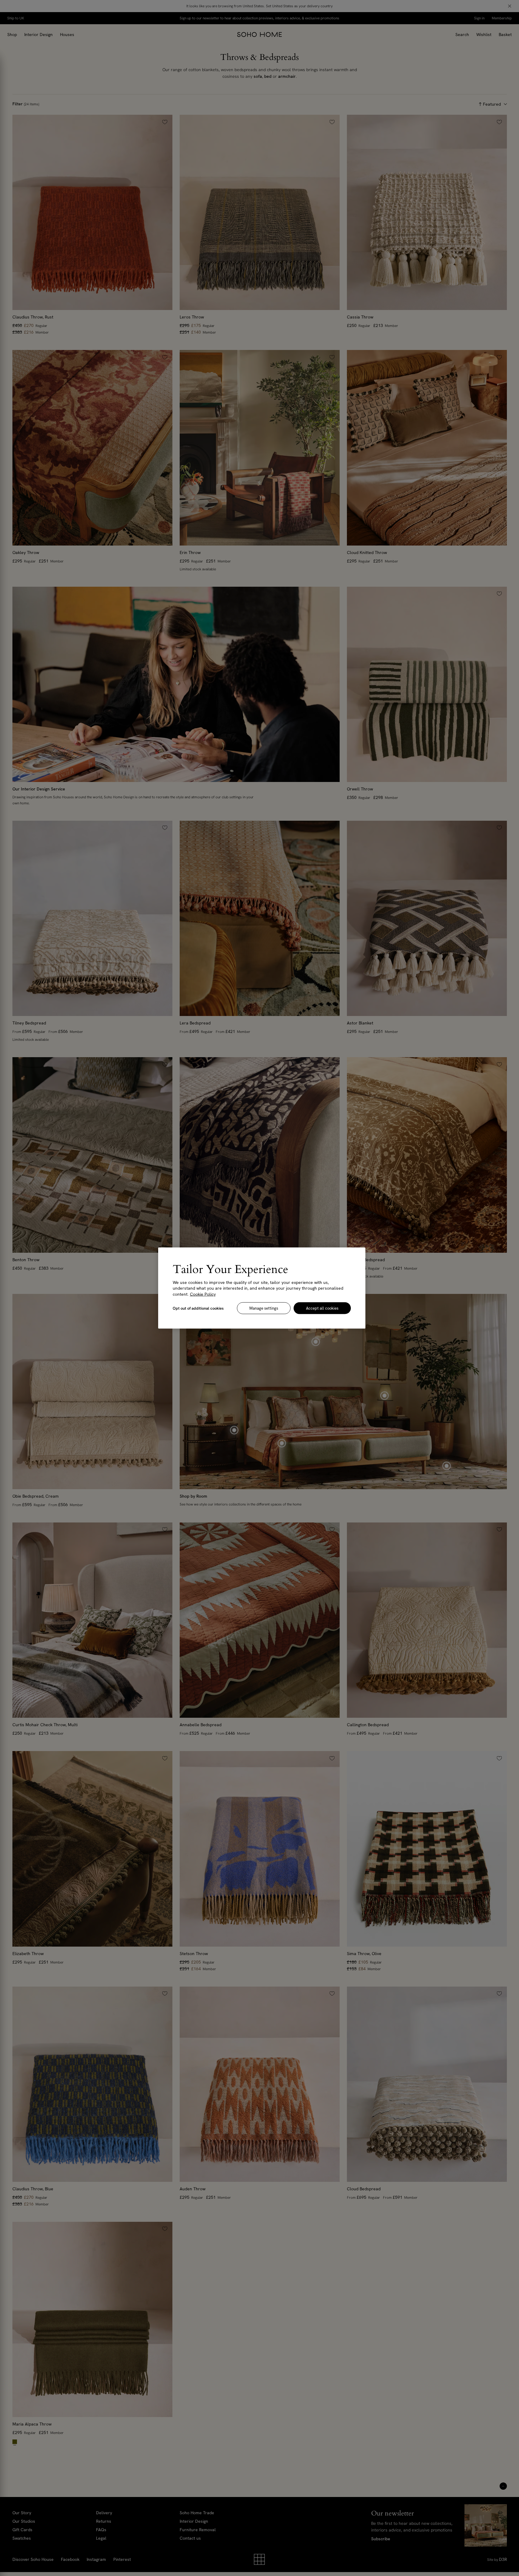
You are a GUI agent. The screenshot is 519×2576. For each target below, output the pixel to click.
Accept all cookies (322, 1308)
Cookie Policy (203, 1294)
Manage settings (264, 1308)
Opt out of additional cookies (198, 1308)
